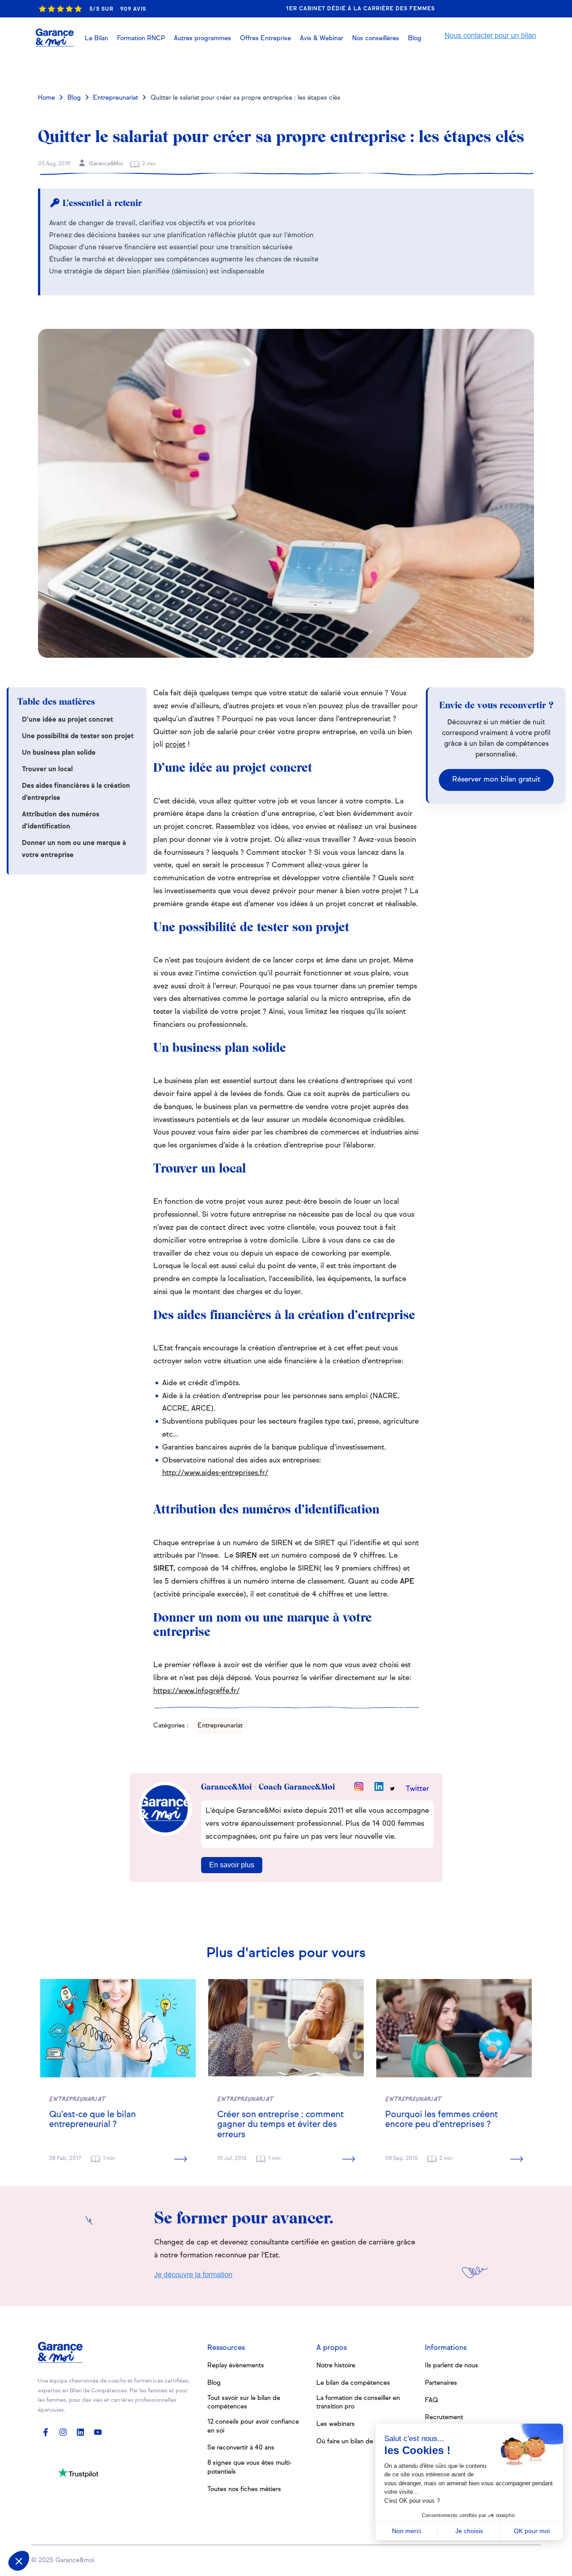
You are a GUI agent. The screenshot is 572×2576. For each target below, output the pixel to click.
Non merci (406, 2531)
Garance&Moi (105, 164)
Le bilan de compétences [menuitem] (353, 2383)
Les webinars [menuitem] (336, 2424)
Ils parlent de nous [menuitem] (452, 2366)
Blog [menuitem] (214, 2383)
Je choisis (469, 2531)
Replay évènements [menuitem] (236, 2366)
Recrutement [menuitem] (444, 2417)
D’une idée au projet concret (67, 720)
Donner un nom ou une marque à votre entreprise (74, 849)
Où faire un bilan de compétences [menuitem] (366, 2442)
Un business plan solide (59, 753)
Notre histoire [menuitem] (336, 2366)
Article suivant (495, 69)
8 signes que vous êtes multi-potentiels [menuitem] (250, 2467)
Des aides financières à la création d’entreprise (76, 792)
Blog (74, 98)
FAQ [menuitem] (431, 2400)
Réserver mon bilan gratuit (496, 780)
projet (175, 745)
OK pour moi (532, 2531)
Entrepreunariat (116, 98)
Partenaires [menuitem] (441, 2383)
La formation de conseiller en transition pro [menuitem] (358, 2403)
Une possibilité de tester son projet (78, 736)
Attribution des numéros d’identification (61, 820)
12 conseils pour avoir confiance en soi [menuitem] (253, 2426)
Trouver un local (47, 769)
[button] (322, 38)
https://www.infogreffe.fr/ (196, 1691)
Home (46, 98)
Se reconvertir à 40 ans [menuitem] (241, 2448)
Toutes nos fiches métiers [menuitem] (244, 2489)
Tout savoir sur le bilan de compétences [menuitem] (244, 2403)
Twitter (417, 1789)
